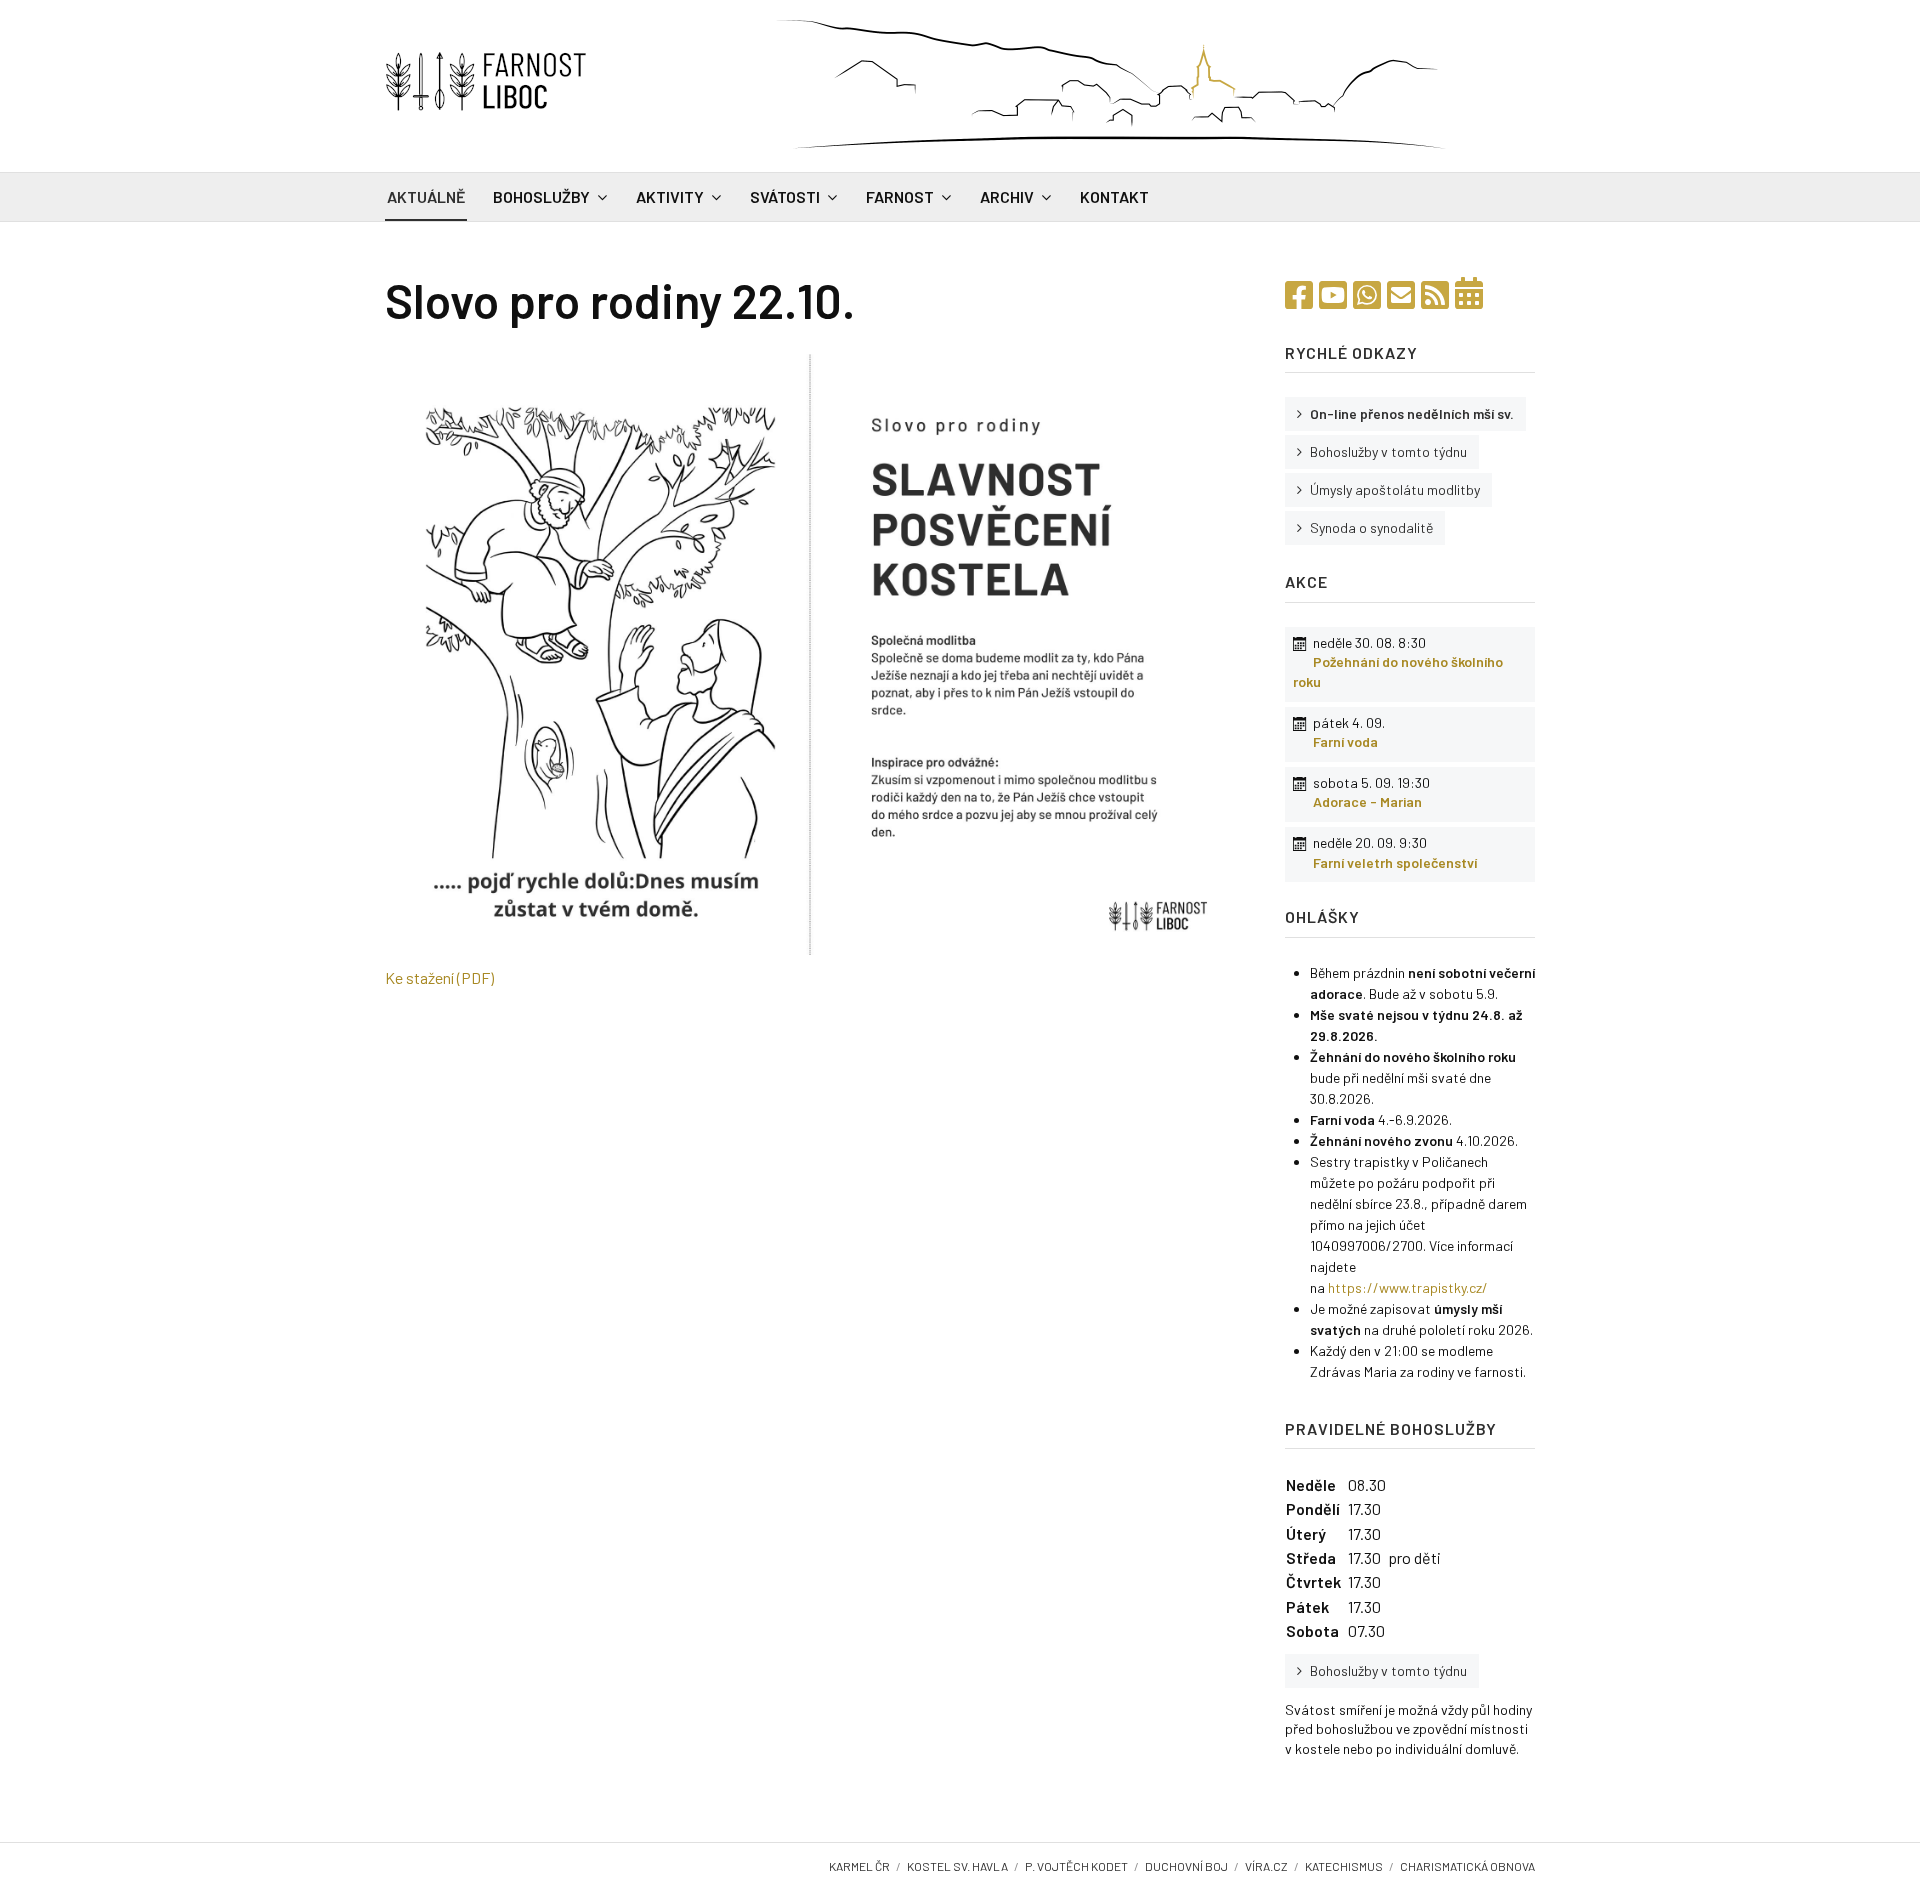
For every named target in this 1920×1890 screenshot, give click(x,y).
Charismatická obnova (1467, 1866)
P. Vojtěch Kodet (1076, 1866)
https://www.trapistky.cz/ (1408, 1287)
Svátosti (785, 196)
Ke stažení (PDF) (439, 977)
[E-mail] (1401, 294)
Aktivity (670, 196)
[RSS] (1435, 294)
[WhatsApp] (1367, 294)
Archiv (1007, 196)
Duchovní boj (1186, 1866)
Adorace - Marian (1367, 801)
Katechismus (1344, 1866)
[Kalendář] (1469, 294)
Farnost (900, 196)
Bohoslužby (541, 196)
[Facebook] (1299, 294)
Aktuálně (426, 196)
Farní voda (1345, 741)
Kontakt (1114, 196)
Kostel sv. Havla (957, 1866)
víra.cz (1266, 1866)
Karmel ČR (859, 1866)
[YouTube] (1333, 294)
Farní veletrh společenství (1395, 862)
